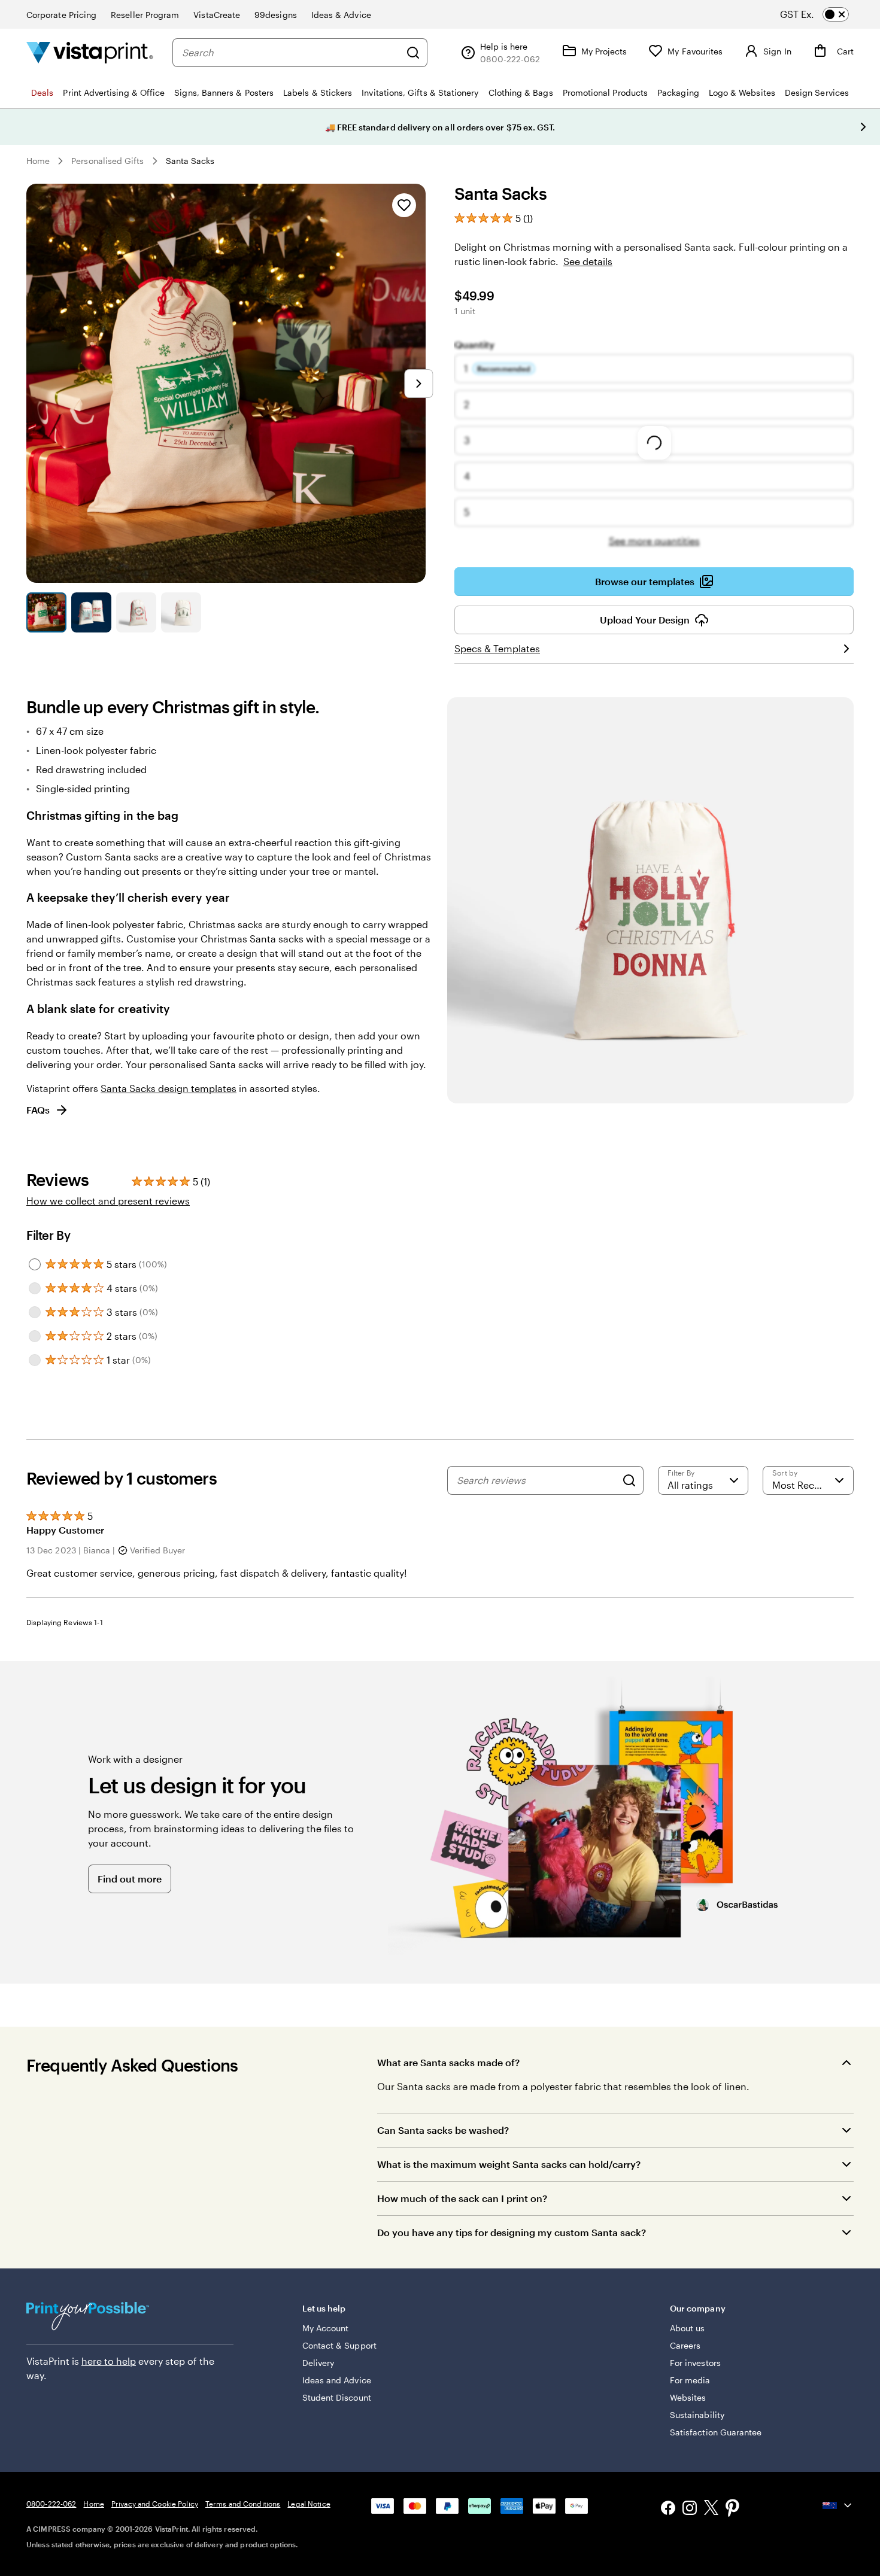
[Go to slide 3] (136, 612)
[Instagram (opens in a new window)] (690, 2509)
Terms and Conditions (243, 2504)
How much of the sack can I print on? (462, 2198)
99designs (276, 15)
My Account (326, 2328)
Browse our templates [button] (645, 581)
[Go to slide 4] (181, 612)
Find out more (130, 1879)
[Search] (413, 53)
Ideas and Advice (337, 2380)
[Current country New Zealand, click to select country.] (838, 2505)
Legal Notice (309, 2504)
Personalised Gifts (107, 161)
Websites (688, 2397)
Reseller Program (145, 15)
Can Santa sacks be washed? (443, 2130)
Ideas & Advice (341, 15)
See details (588, 261)
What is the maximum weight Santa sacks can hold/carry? (509, 2164)
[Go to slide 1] (46, 612)
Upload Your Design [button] (645, 620)
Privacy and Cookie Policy (155, 2504)
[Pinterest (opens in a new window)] (733, 2509)
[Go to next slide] (863, 127)
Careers (685, 2345)
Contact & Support (339, 2345)
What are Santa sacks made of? (448, 2062)
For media (690, 2380)
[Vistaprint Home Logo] (90, 52)
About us (688, 2328)
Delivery (318, 2363)
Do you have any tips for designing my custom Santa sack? (512, 2232)
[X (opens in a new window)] (711, 2509)
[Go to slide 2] (91, 612)
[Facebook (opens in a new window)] (668, 2509)
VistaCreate (217, 15)
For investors (695, 2363)
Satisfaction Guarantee (716, 2432)
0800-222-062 (51, 2504)
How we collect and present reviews (108, 1201)
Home (38, 161)
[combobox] (291, 53)
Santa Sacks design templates (169, 1088)
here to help (109, 2361)
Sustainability (697, 2415)
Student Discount (337, 2397)
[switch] (825, 14)
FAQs (38, 1110)
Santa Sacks (190, 161)
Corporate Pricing (61, 15)
